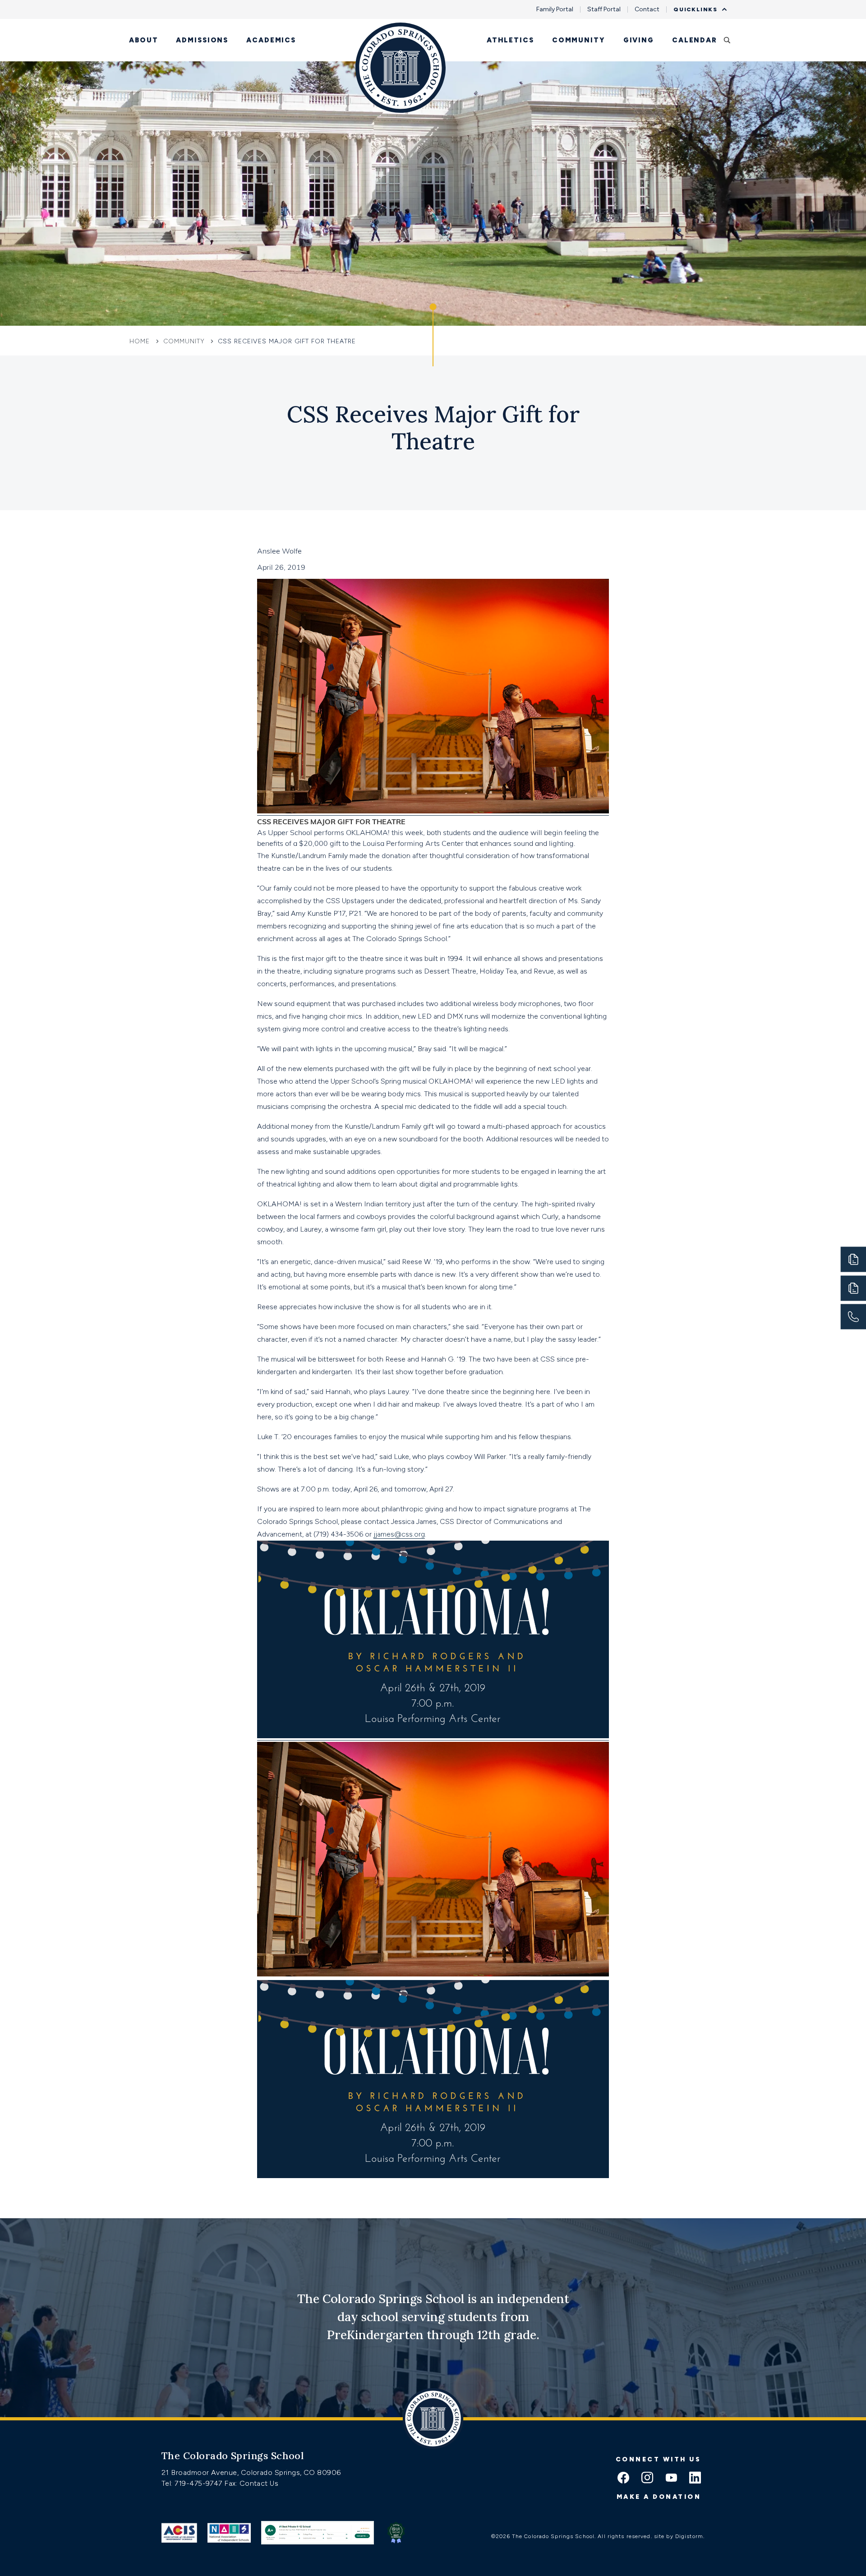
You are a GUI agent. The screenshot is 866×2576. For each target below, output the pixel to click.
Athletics (510, 40)
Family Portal (555, 9)
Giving (639, 40)
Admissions (202, 40)
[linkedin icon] (695, 2479)
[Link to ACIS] (179, 2533)
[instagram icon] (647, 2479)
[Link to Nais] (229, 2533)
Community (579, 40)
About (143, 40)
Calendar (695, 40)
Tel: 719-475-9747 (193, 2483)
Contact (647, 9)
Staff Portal (604, 9)
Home (141, 341)
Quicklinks (696, 9)
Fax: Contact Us (251, 2483)
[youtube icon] (671, 2479)
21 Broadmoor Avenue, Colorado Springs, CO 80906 (251, 2472)
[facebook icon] (623, 2479)
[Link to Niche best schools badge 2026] (396, 2533)
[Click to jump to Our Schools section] (433, 335)
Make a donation (659, 2497)
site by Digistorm (679, 2536)
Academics (271, 40)
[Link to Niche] (317, 2533)
